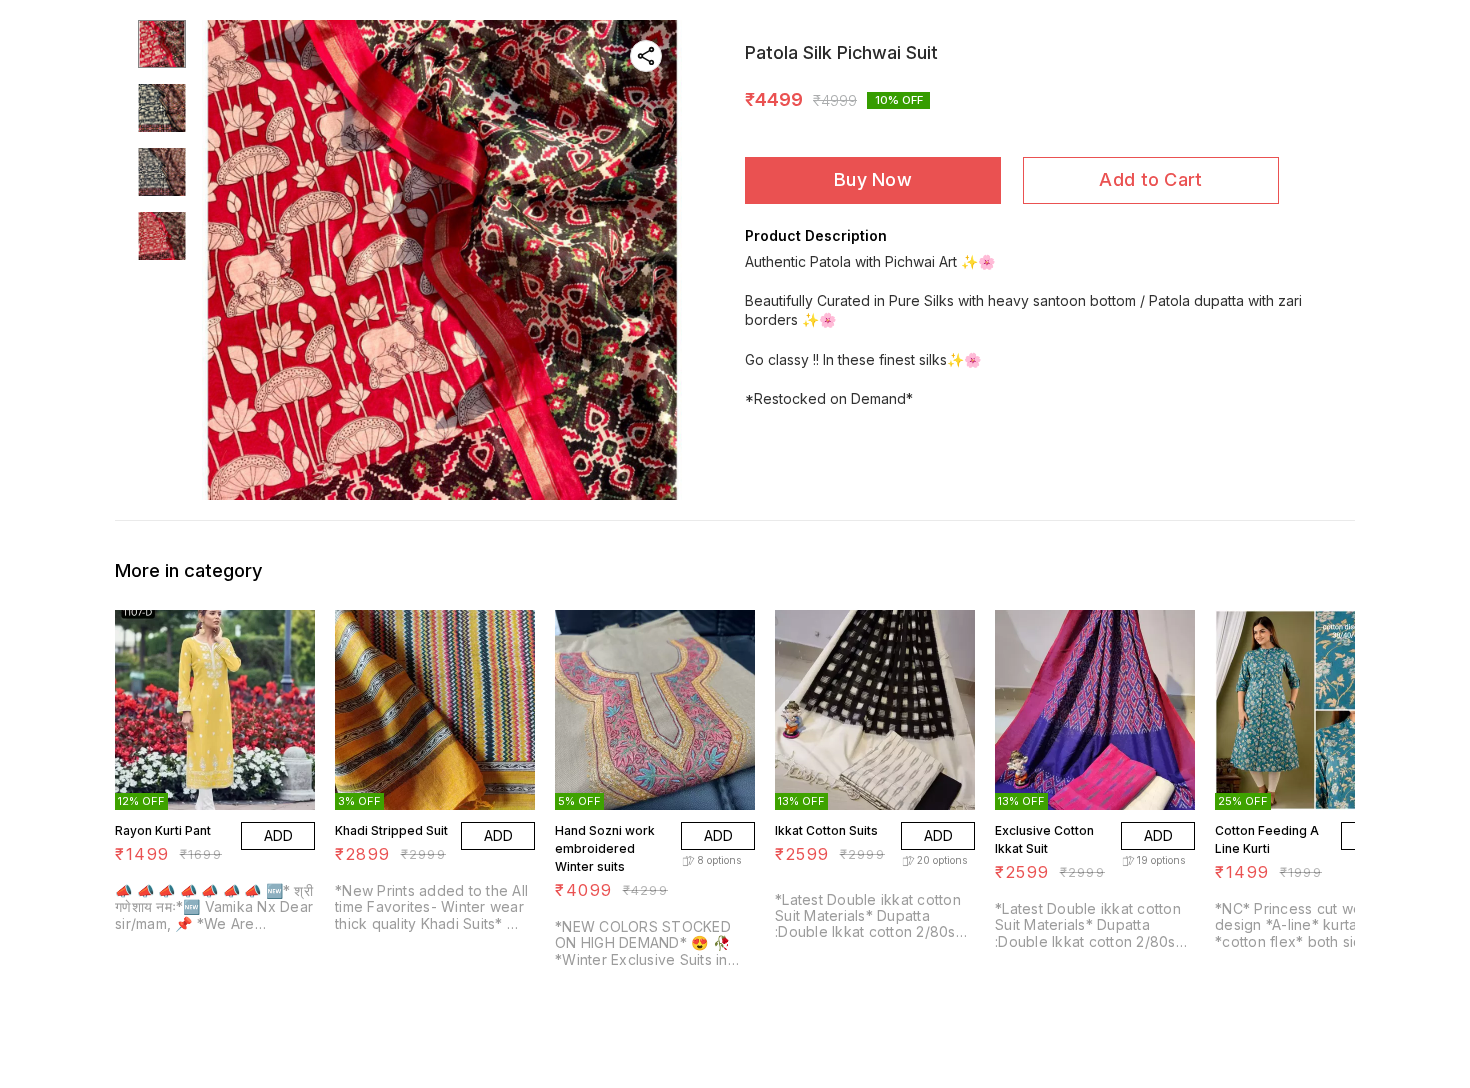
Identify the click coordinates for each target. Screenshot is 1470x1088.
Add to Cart (1150, 179)
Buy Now (873, 179)
